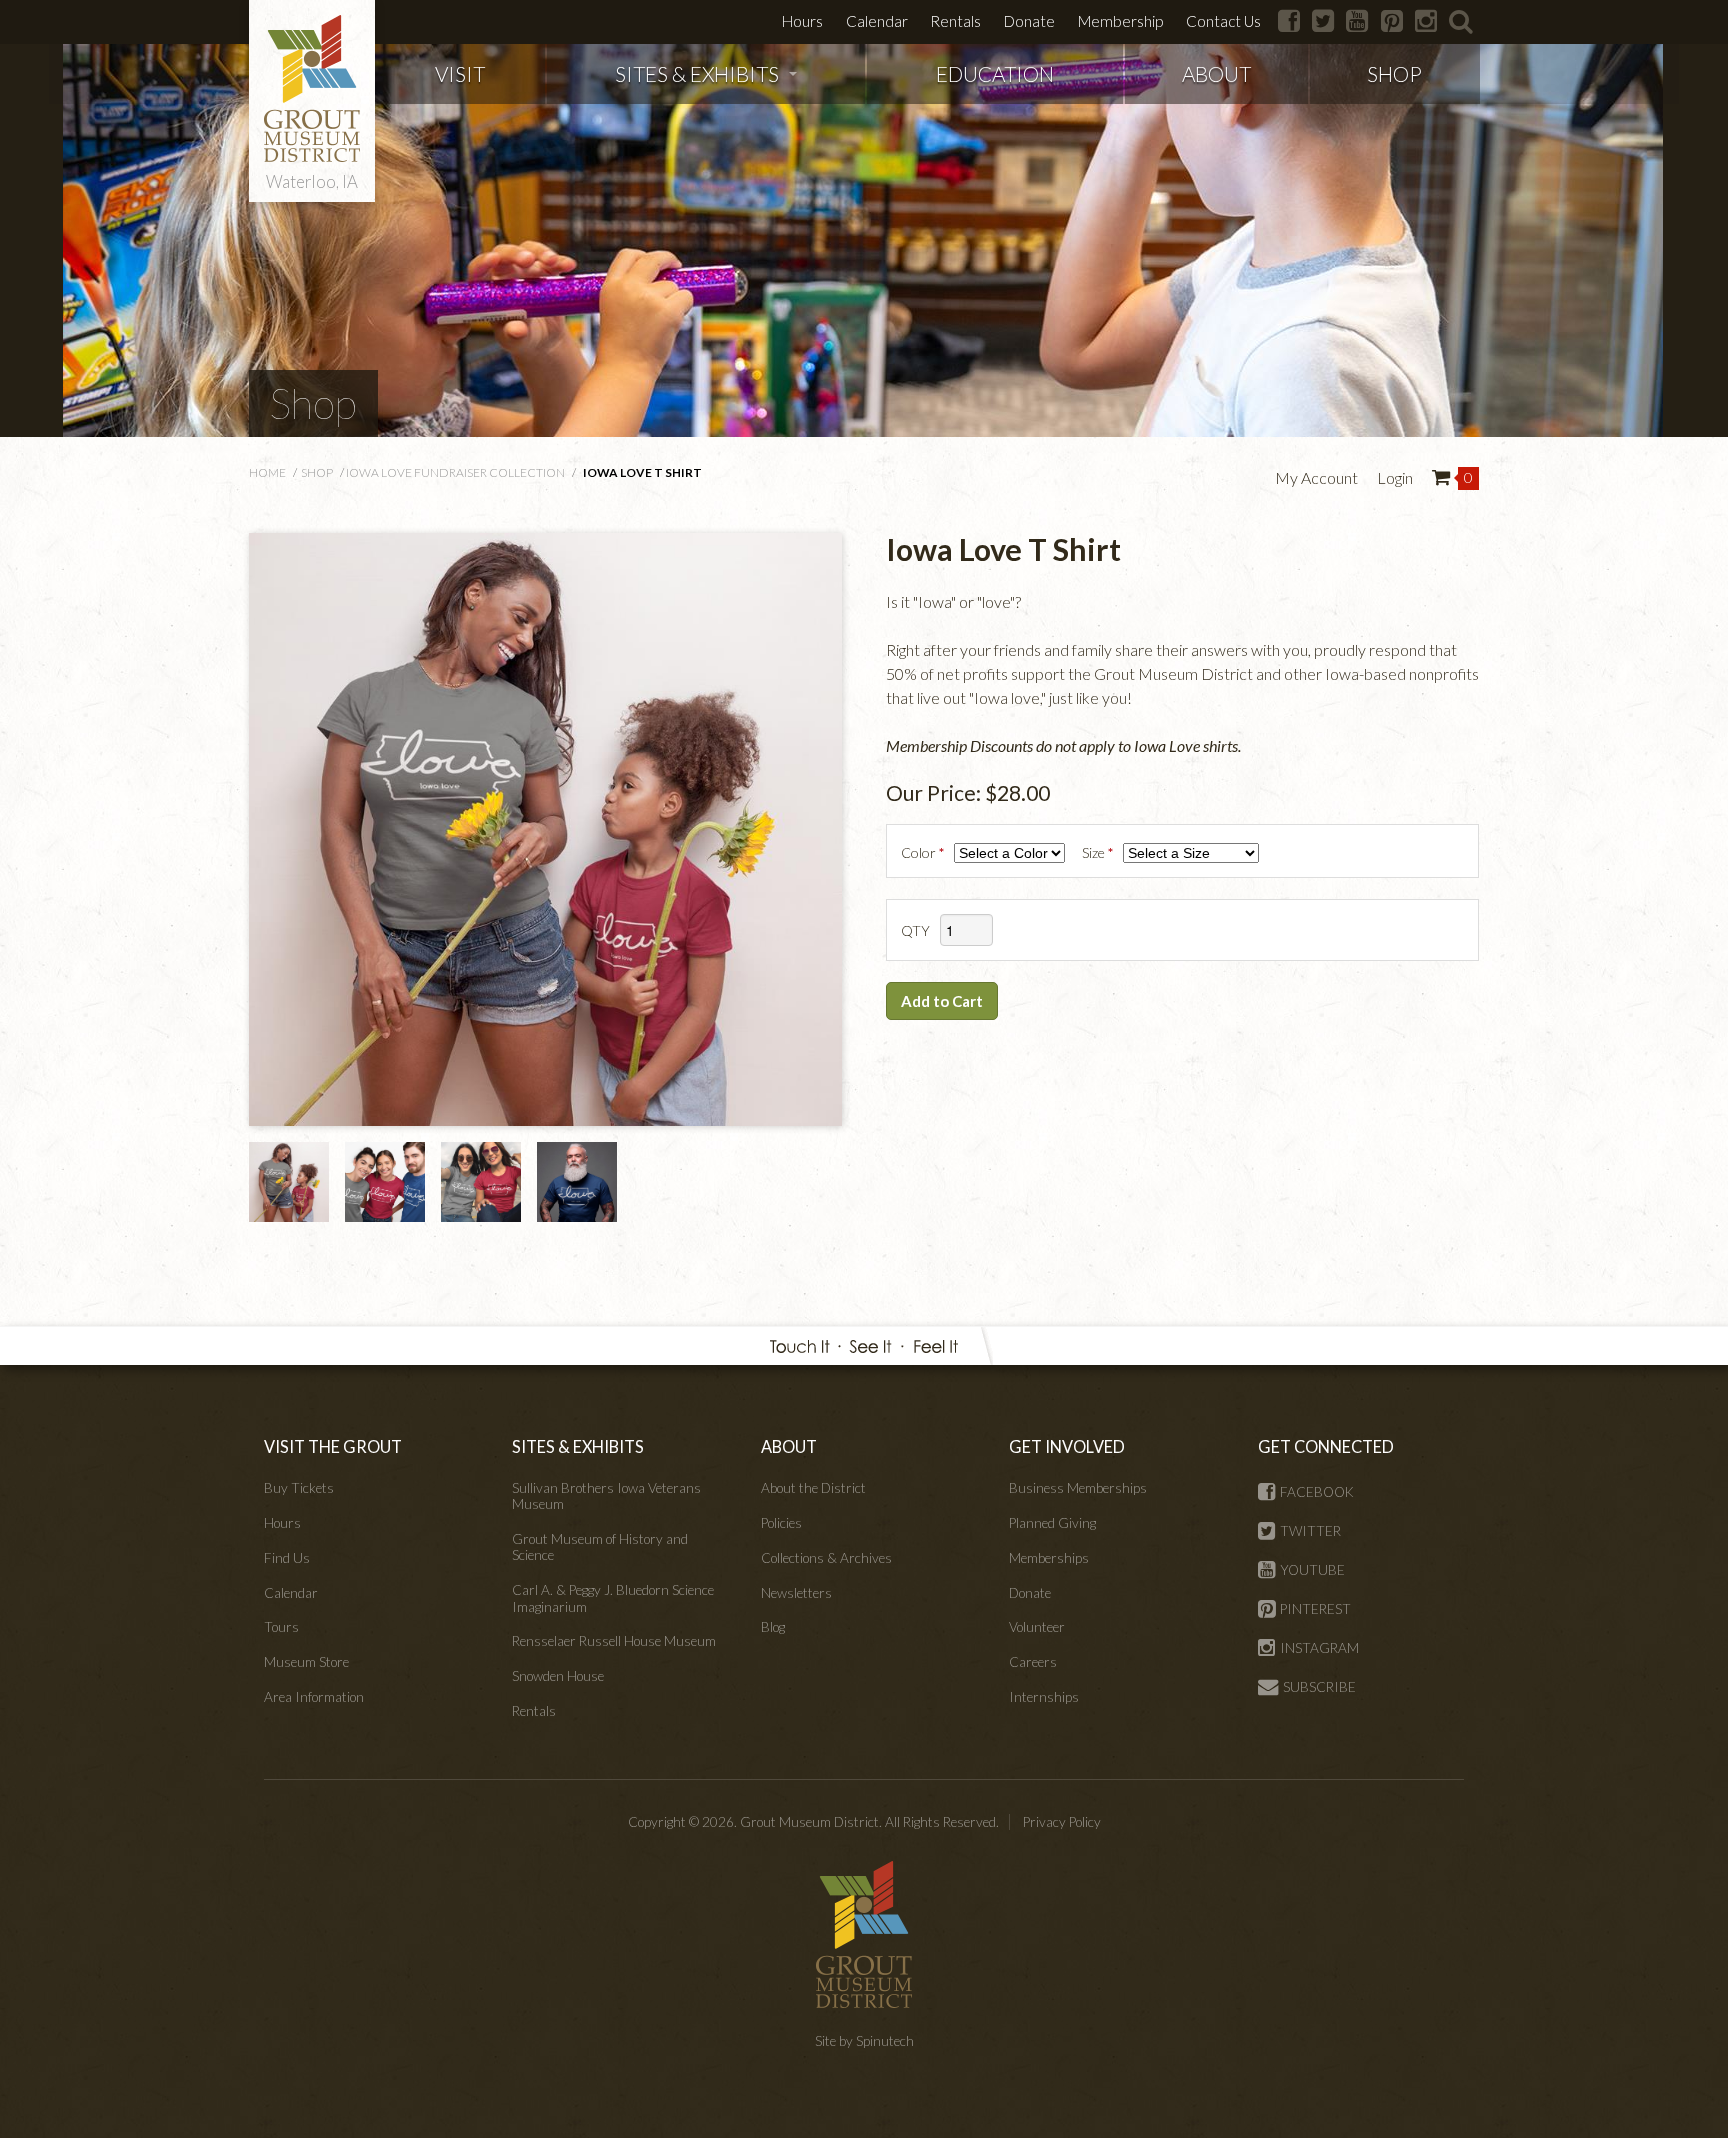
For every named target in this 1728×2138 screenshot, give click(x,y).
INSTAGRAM (1319, 1648)
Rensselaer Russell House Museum (614, 1641)
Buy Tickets (299, 1488)
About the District (813, 1488)
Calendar (877, 21)
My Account (1316, 477)
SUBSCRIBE (1319, 1687)
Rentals (955, 21)
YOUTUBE (1312, 1570)
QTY (915, 930)
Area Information (314, 1697)
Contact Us (1223, 21)
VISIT (460, 73)
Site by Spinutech (864, 2041)
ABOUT (1216, 73)
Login (1395, 477)
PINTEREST (1315, 1609)
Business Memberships (1078, 1488)
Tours (281, 1627)
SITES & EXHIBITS (697, 73)
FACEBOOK (1317, 1492)
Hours (802, 21)
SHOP (1394, 73)
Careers (1033, 1662)
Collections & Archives (826, 1558)
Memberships (1049, 1558)
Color (924, 852)
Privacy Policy (1062, 1822)
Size (1099, 852)
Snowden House (558, 1676)
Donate (1029, 21)
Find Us (287, 1558)
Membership (1120, 21)
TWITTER (1310, 1531)
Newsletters (796, 1593)
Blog (773, 1627)
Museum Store (306, 1662)
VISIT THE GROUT (333, 1446)
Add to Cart (942, 1001)
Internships (1044, 1697)
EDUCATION (995, 73)
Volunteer (1037, 1627)
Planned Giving (1052, 1523)
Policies (781, 1523)
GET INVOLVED (1067, 1446)
